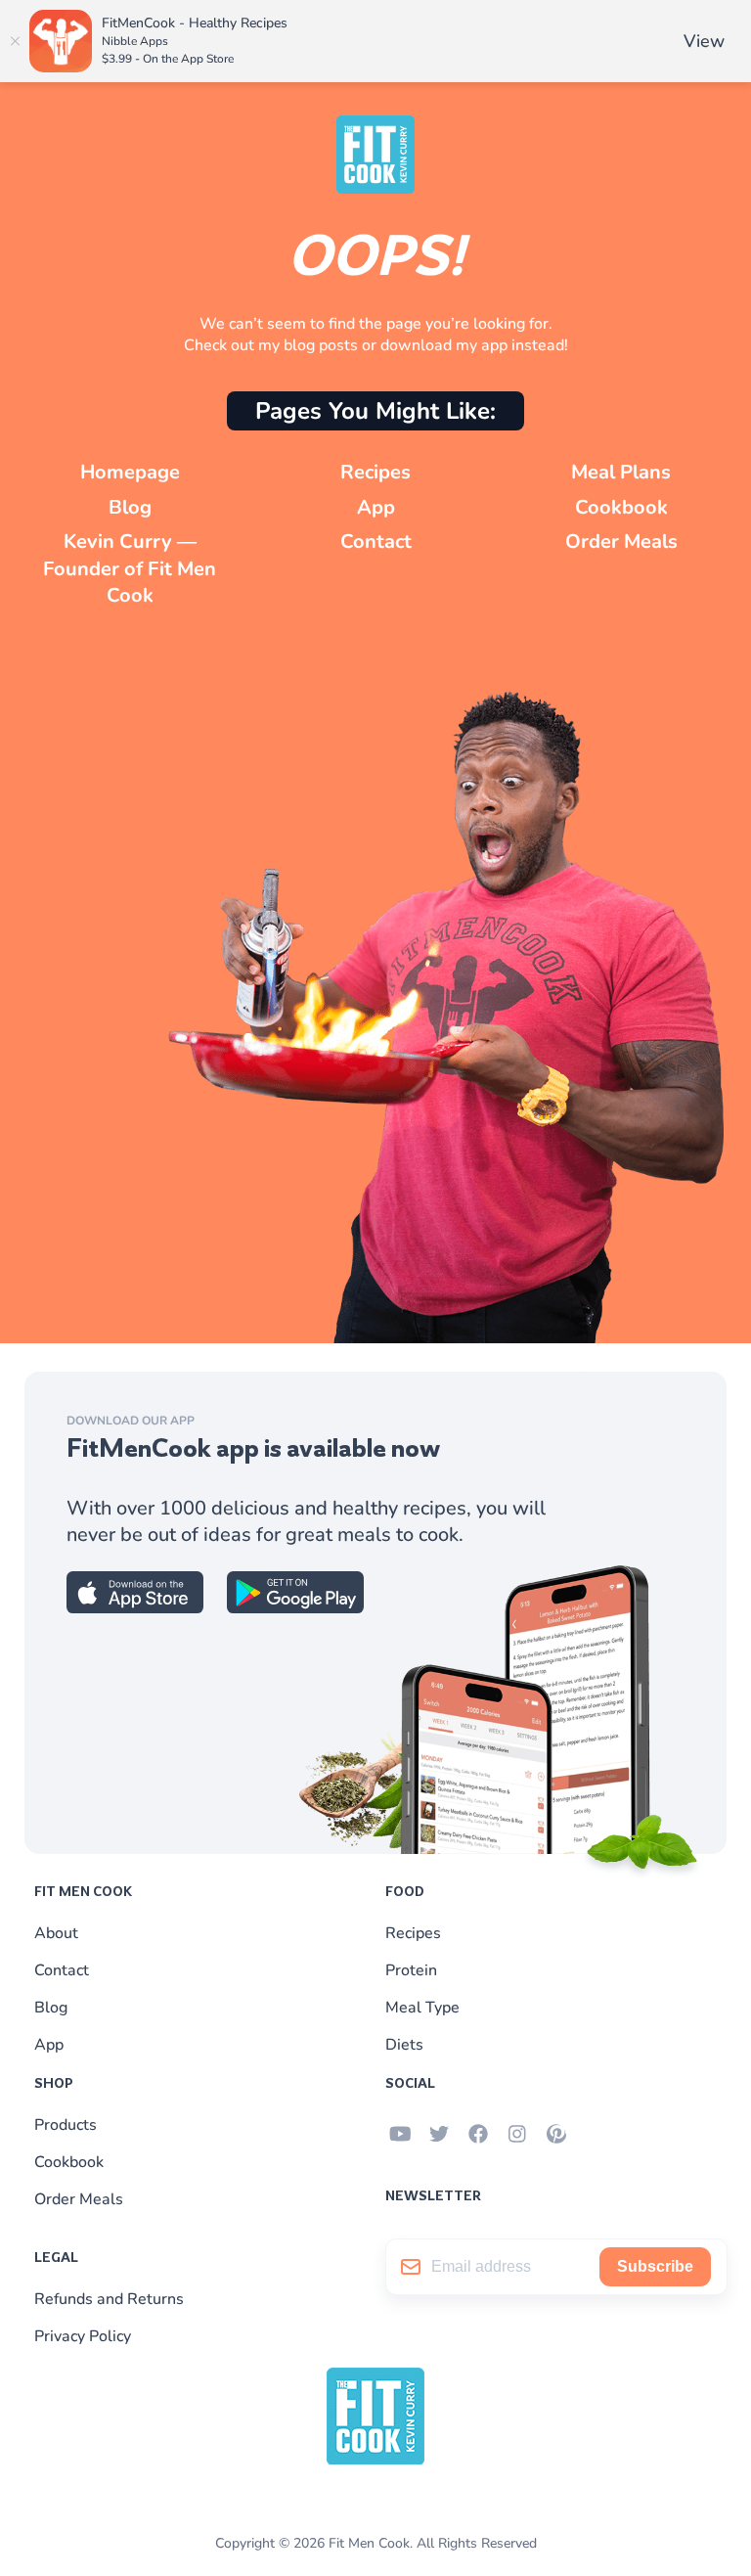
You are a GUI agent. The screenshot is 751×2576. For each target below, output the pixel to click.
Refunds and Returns (109, 2299)
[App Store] (135, 1608)
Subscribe (655, 2266)
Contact (376, 542)
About (56, 1933)
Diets (404, 2045)
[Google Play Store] (295, 1608)
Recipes (375, 472)
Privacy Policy (83, 2336)
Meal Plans (621, 472)
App (376, 507)
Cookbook (621, 507)
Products (66, 2125)
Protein (411, 1970)
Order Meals (621, 542)
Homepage (130, 472)
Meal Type (422, 2008)
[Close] (15, 41)
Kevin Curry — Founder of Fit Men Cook (130, 568)
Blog (130, 507)
